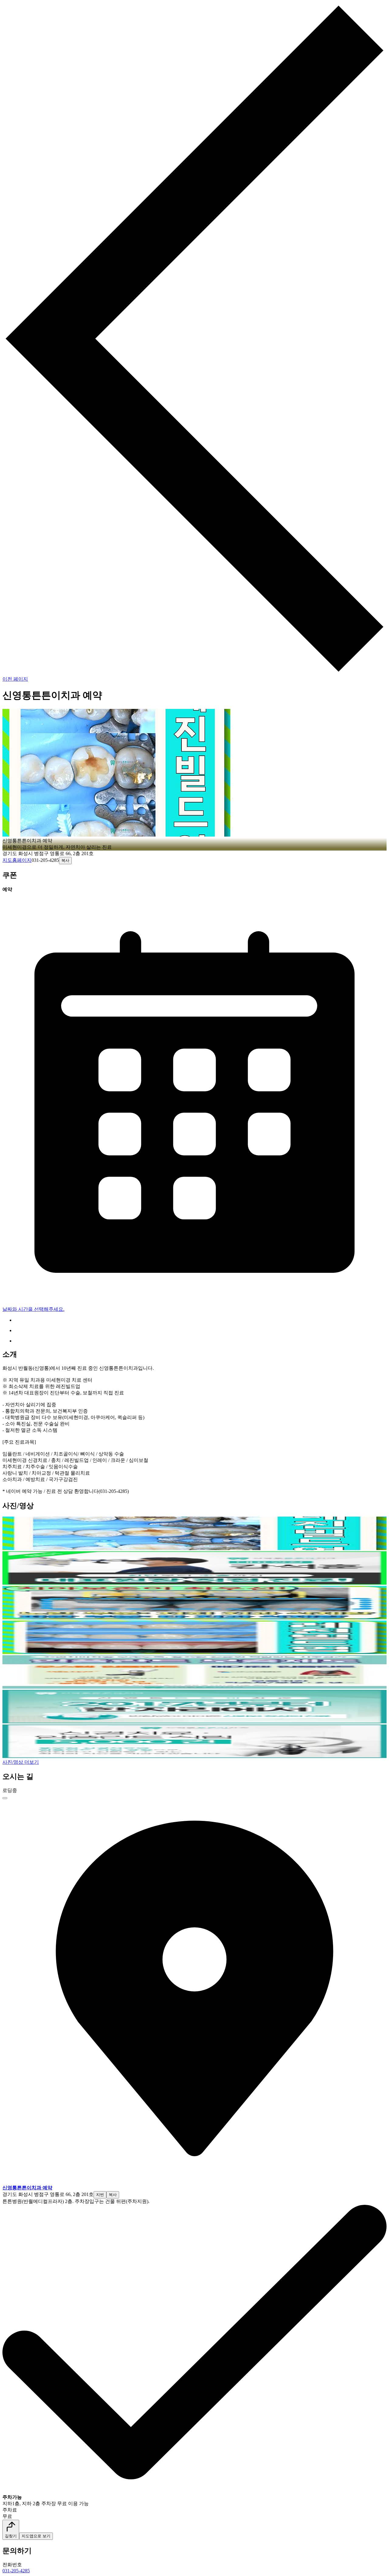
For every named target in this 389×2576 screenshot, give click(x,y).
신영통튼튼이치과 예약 (27, 2188)
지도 (7, 860)
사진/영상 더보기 (21, 1762)
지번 (100, 2195)
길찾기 (11, 2536)
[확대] (5, 1798)
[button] (194, 1548)
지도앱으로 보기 (36, 2536)
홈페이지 (22, 860)
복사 (65, 860)
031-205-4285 (16, 2571)
